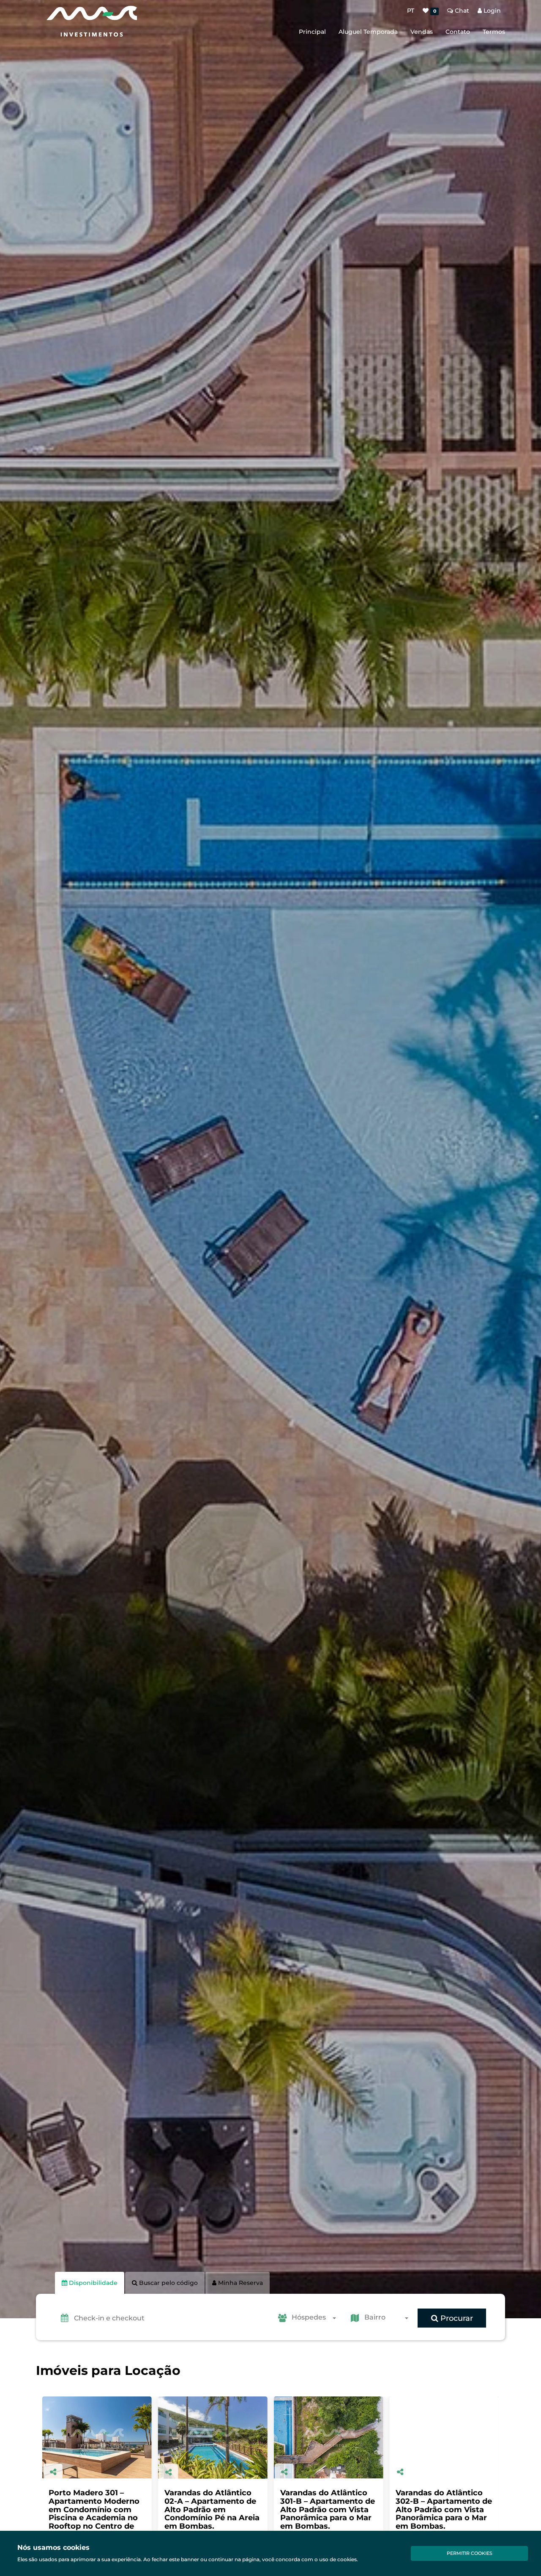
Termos (494, 32)
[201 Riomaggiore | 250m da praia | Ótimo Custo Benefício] (444, 2437)
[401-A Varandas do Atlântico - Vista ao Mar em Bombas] (329, 2437)
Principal (312, 32)
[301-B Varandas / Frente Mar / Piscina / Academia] (97, 2437)
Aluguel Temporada (368, 32)
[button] (171, 2318)
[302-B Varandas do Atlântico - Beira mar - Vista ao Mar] (213, 2438)
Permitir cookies (470, 2553)
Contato (458, 32)
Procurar (456, 2318)
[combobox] (316, 2318)
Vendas (422, 32)
